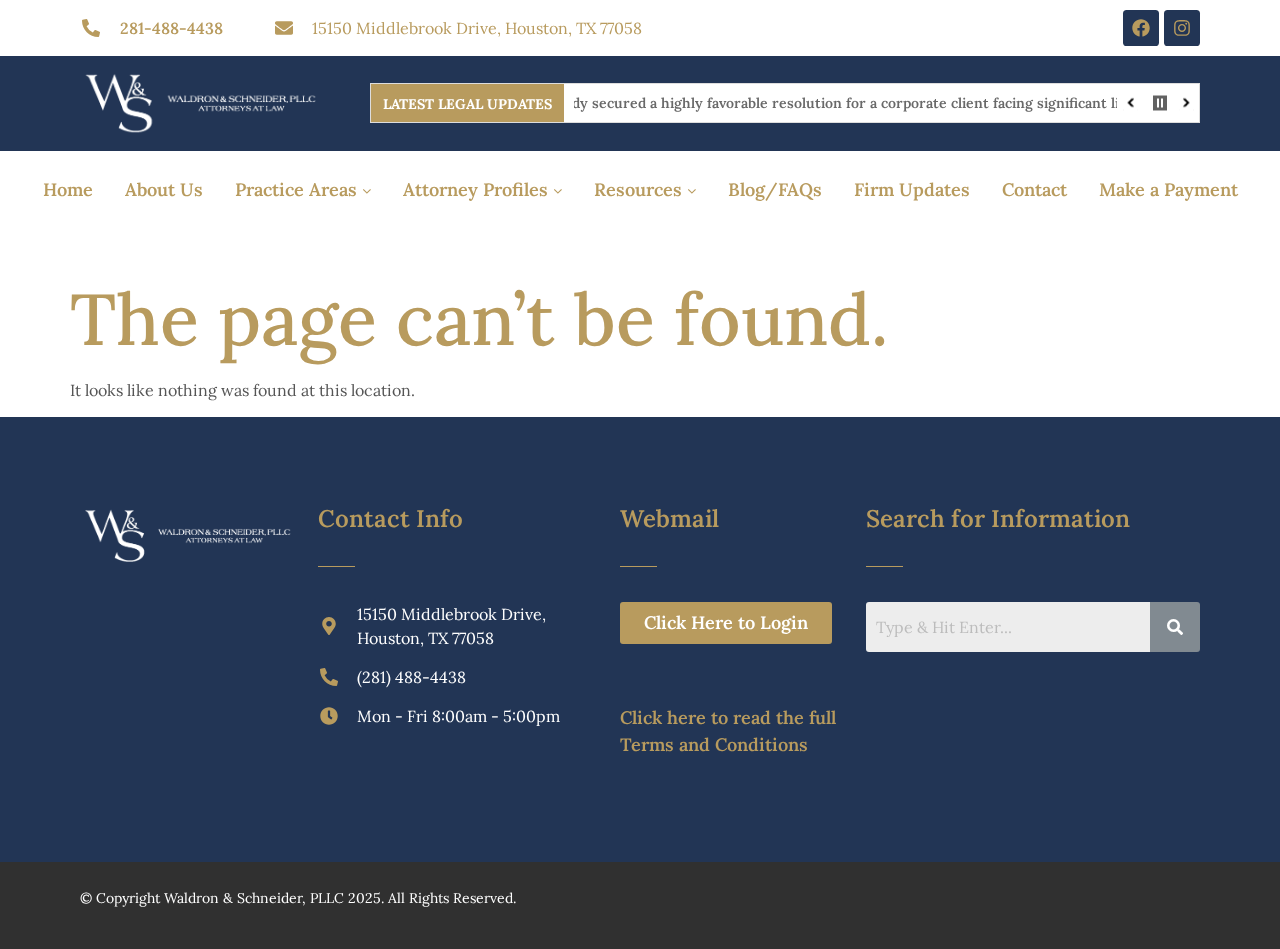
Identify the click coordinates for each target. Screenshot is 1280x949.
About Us (164, 189)
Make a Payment (1168, 189)
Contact (1034, 189)
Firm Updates (912, 189)
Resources (640, 189)
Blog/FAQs (775, 189)
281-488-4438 (171, 28)
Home (68, 189)
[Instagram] (1182, 28)
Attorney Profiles (478, 189)
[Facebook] (1141, 28)
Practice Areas (298, 189)
